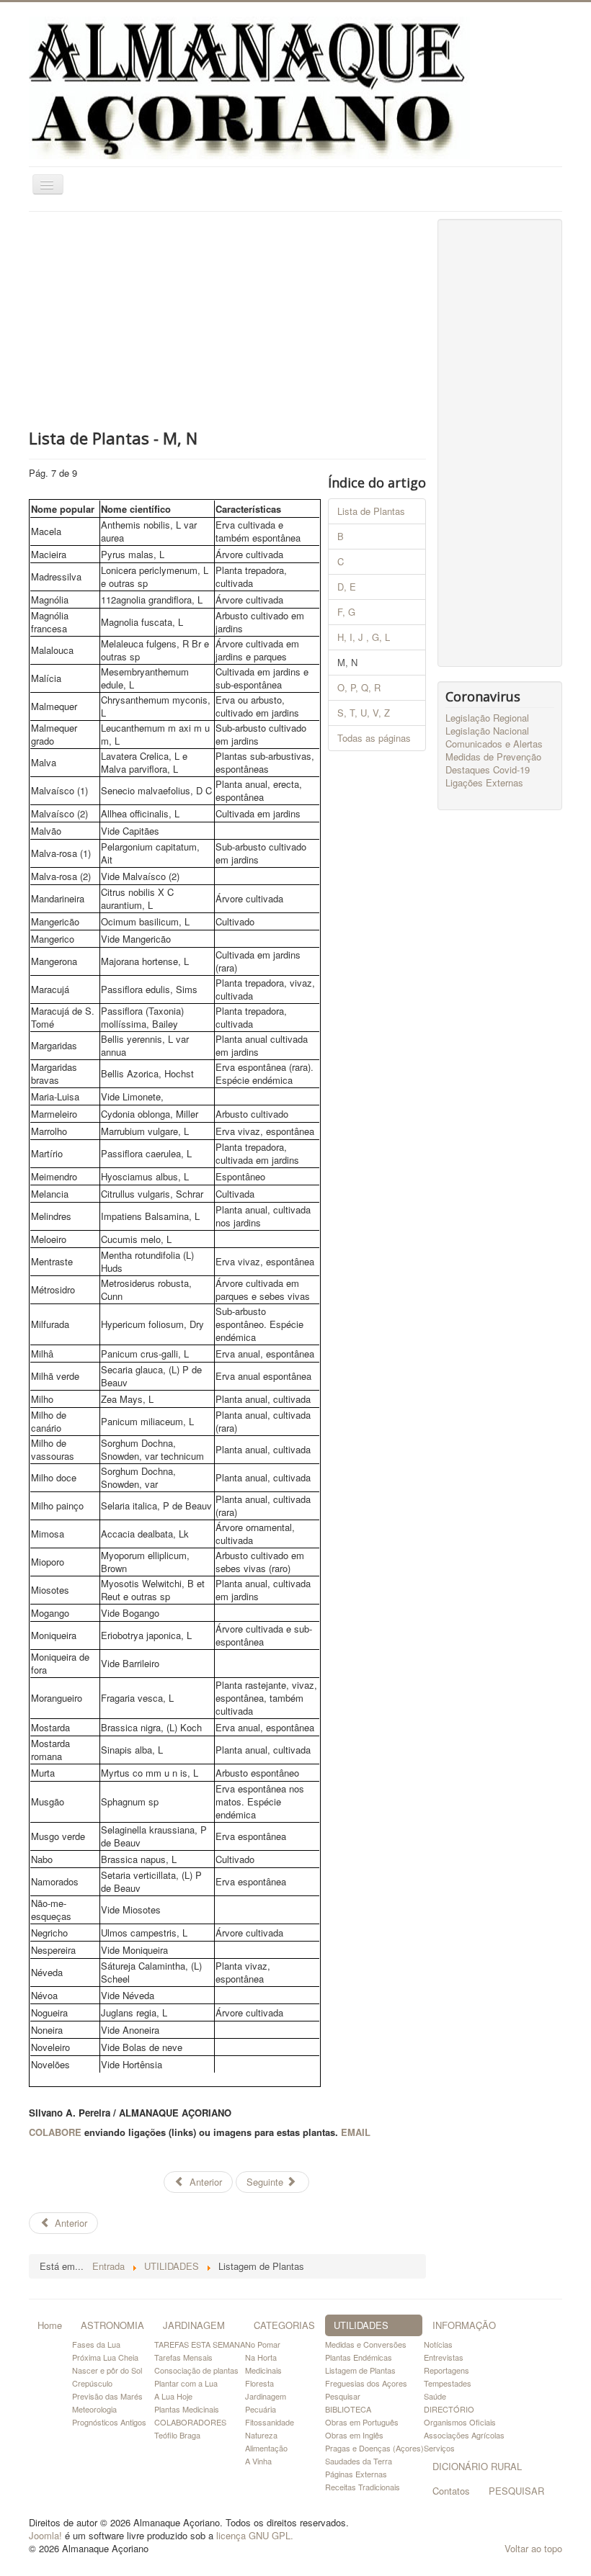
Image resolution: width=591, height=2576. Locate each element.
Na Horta (261, 2357)
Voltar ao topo (533, 2548)
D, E (347, 587)
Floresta (259, 2383)
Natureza (261, 2435)
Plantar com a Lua (186, 2383)
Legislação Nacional (487, 731)
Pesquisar (343, 2396)
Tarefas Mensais (183, 2357)
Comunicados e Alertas (494, 744)
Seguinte (266, 2182)
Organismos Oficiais (460, 2422)
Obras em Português (362, 2422)
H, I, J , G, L (364, 637)
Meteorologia (94, 2409)
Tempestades (448, 2383)
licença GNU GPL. (255, 2535)
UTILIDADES (361, 2325)
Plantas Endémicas (359, 2357)
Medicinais (263, 2370)
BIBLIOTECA (348, 2409)
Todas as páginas (374, 738)
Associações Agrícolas (464, 2435)
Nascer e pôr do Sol (107, 2370)
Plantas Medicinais (187, 2409)
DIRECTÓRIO (449, 2409)
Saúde (435, 2396)
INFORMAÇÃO (464, 2325)
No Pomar (263, 2344)
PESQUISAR (516, 2491)
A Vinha (258, 2461)
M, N (347, 662)
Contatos (451, 2491)
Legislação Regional (487, 718)
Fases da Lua (96, 2344)
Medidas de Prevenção (493, 757)
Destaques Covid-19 (488, 770)
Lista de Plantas (371, 511)
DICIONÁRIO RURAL (477, 2466)
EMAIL (356, 2132)
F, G (346, 612)
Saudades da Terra (359, 2461)
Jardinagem (266, 2396)
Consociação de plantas (196, 2370)
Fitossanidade (270, 2422)
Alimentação (266, 2448)
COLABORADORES (190, 2422)
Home (50, 2325)
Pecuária (261, 2409)
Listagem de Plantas (360, 2370)
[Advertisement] (227, 320)
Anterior (204, 2182)
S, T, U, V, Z (364, 713)
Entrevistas (444, 2357)
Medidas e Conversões (366, 2344)
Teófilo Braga (177, 2435)
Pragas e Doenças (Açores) (374, 2448)
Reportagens (446, 2370)
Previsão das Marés (107, 2396)
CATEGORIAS (284, 2325)
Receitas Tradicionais (363, 2487)
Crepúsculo (92, 2383)
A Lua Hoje (173, 2396)
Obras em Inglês (354, 2435)
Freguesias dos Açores (366, 2383)
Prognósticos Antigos (109, 2422)
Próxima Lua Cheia (105, 2357)
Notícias (438, 2344)
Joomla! (45, 2535)
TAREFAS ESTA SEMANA (200, 2344)
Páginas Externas (356, 2474)
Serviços (439, 2448)
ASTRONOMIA (112, 2325)
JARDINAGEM (194, 2325)
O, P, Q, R (359, 687)
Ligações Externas (484, 783)
